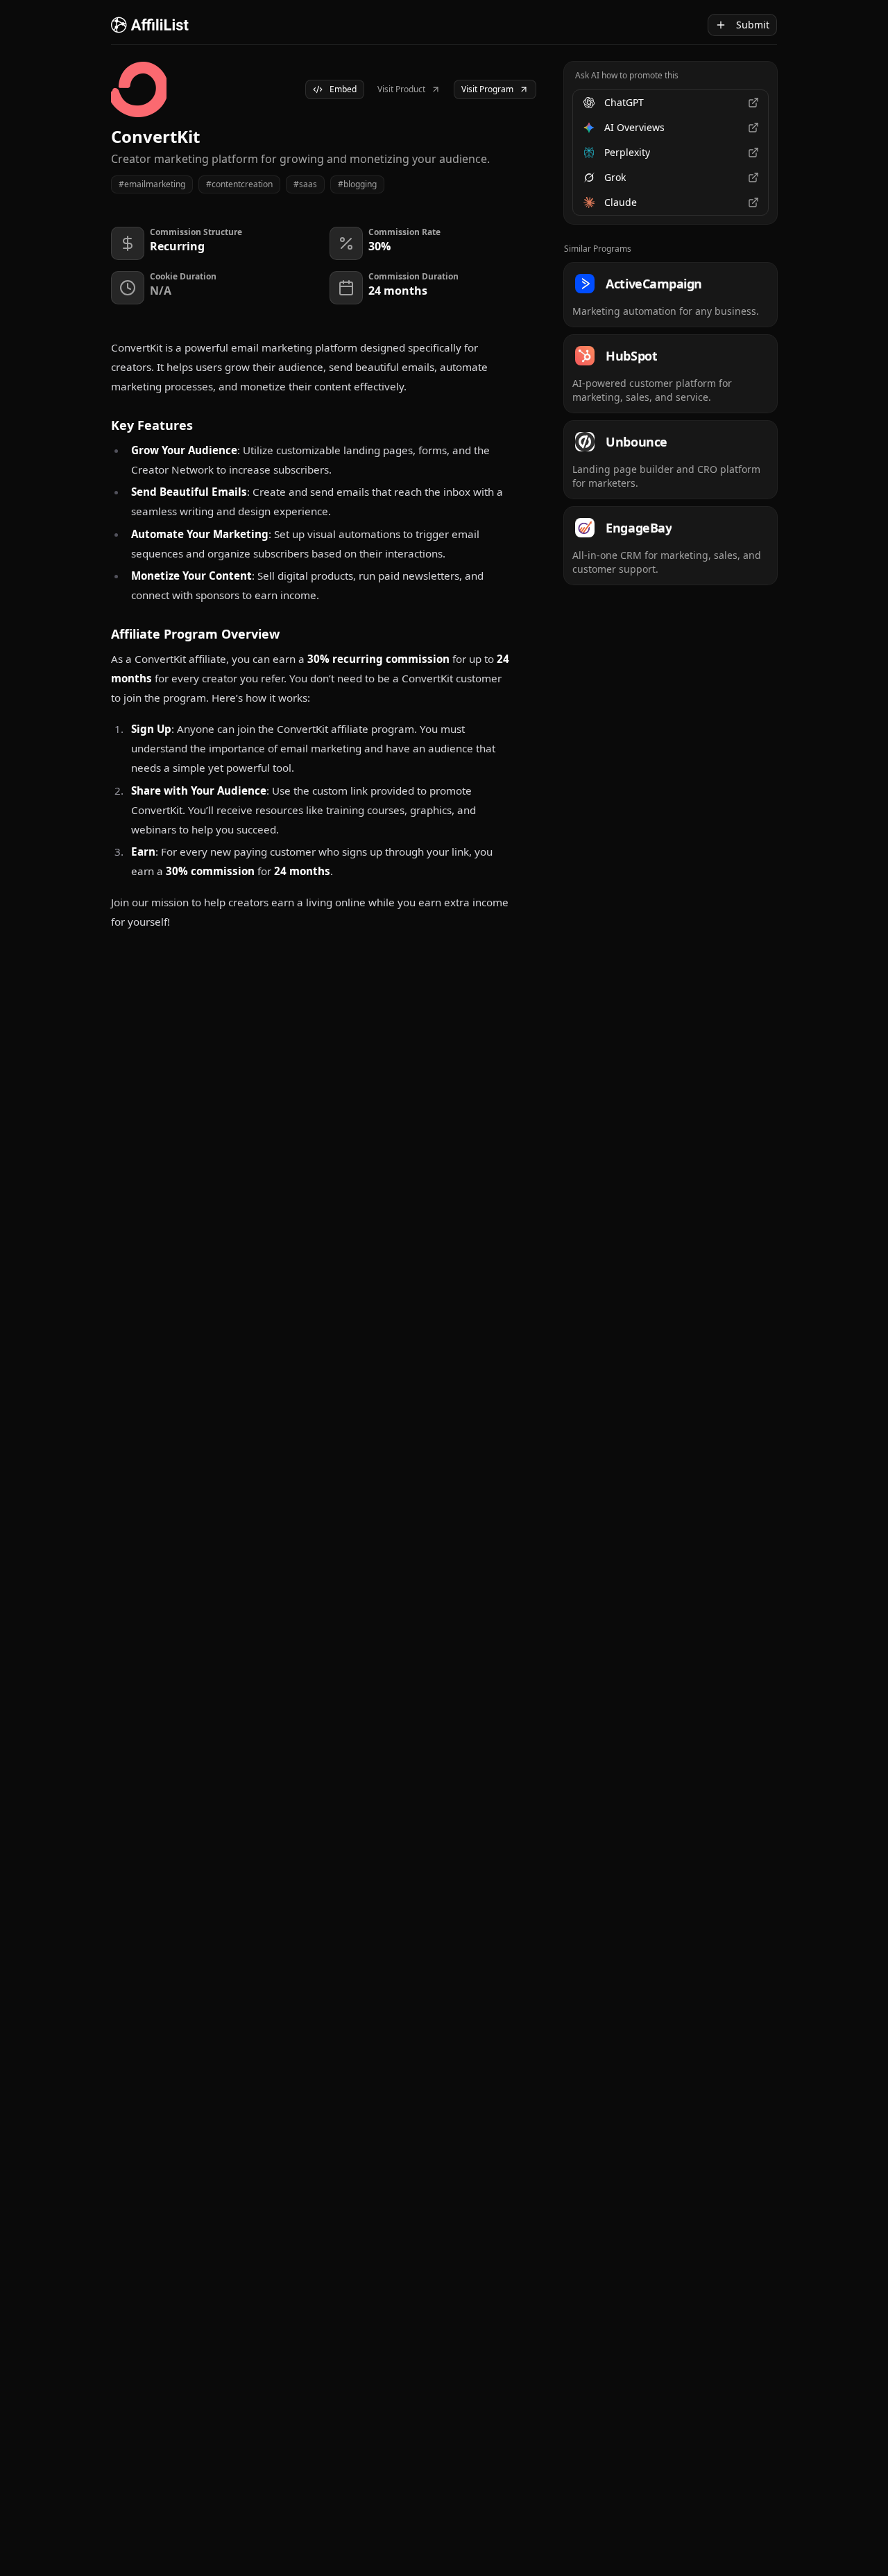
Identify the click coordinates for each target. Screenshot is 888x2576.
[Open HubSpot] (671, 374)
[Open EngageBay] (671, 546)
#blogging (357, 184)
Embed (343, 89)
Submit (753, 25)
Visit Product (401, 89)
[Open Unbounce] (671, 460)
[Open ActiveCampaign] (671, 295)
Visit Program (487, 89)
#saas (305, 184)
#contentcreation (239, 184)
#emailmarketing (152, 184)
